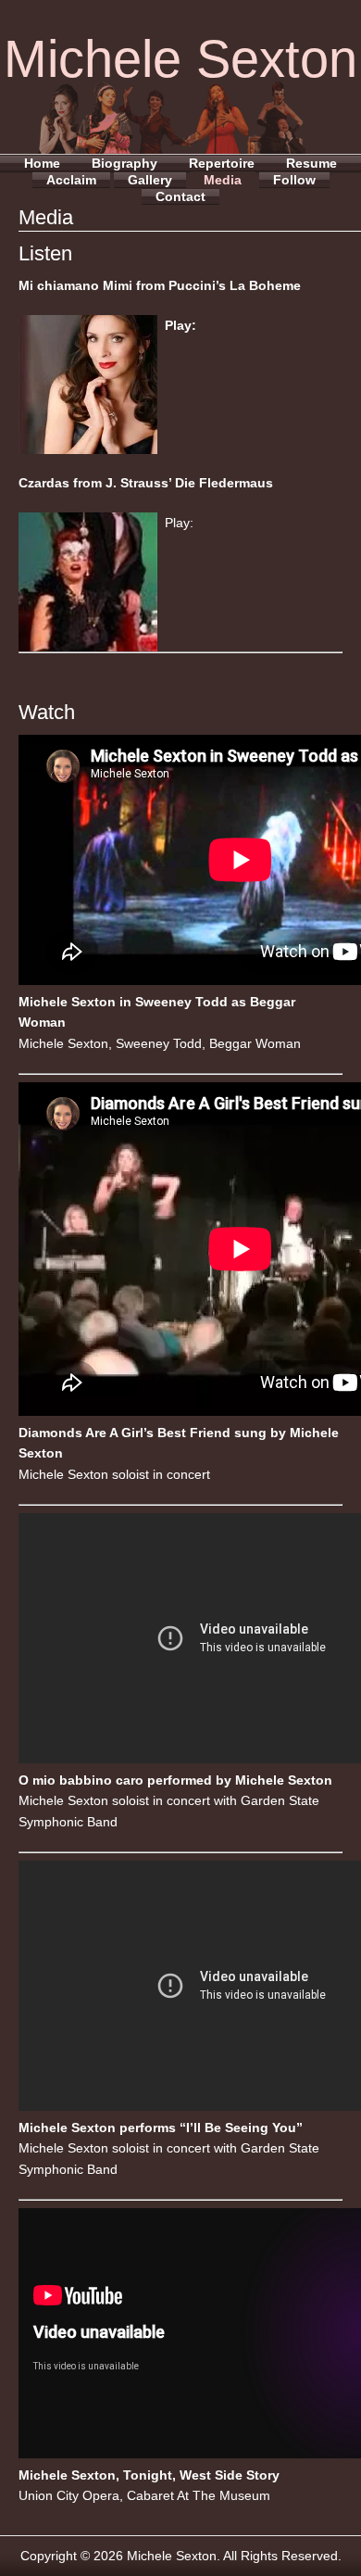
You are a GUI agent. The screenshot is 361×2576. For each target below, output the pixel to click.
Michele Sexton (180, 59)
